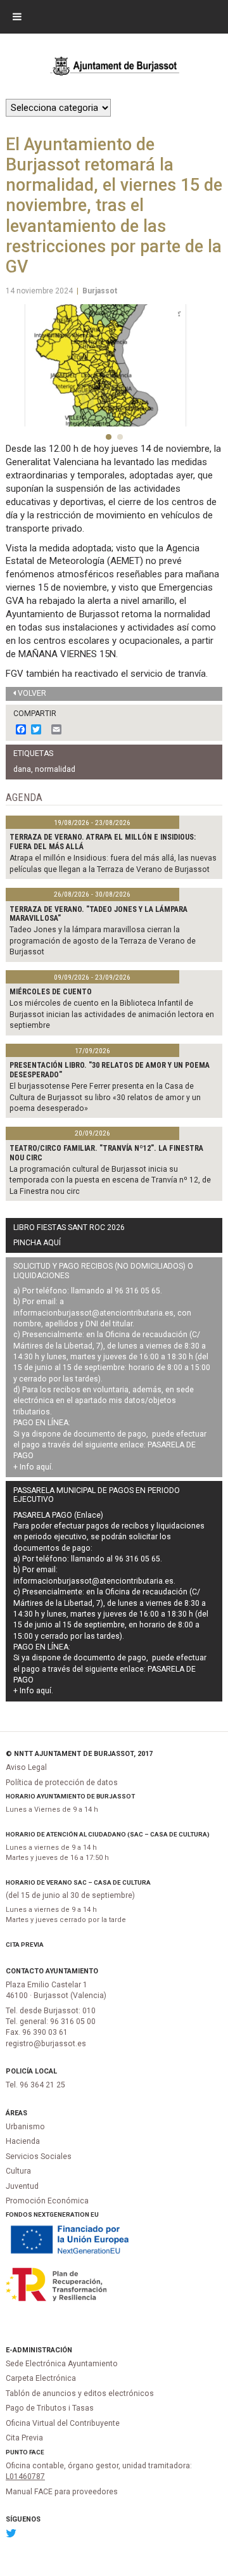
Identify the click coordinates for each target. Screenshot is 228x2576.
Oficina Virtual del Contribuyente (63, 2423)
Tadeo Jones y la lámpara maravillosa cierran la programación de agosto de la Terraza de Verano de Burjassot (103, 941)
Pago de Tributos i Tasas (50, 2408)
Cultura (18, 2171)
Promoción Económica (47, 2201)
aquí (44, 1467)
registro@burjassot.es (46, 2044)
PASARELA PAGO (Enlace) (58, 1515)
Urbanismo (25, 2127)
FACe (37, 2452)
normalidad (55, 769)
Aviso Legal (26, 1767)
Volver (32, 693)
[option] (114, 365)
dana (22, 769)
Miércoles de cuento (51, 992)
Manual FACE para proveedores (62, 2492)
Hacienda (23, 2141)
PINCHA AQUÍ (37, 1243)
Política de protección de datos (62, 1783)
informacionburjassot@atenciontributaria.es (93, 1313)
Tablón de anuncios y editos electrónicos (80, 2393)
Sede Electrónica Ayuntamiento (62, 2364)
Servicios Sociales (39, 2156)
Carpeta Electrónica (41, 2378)
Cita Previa (25, 1945)
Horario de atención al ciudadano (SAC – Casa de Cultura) (108, 1834)
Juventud (22, 2186)
